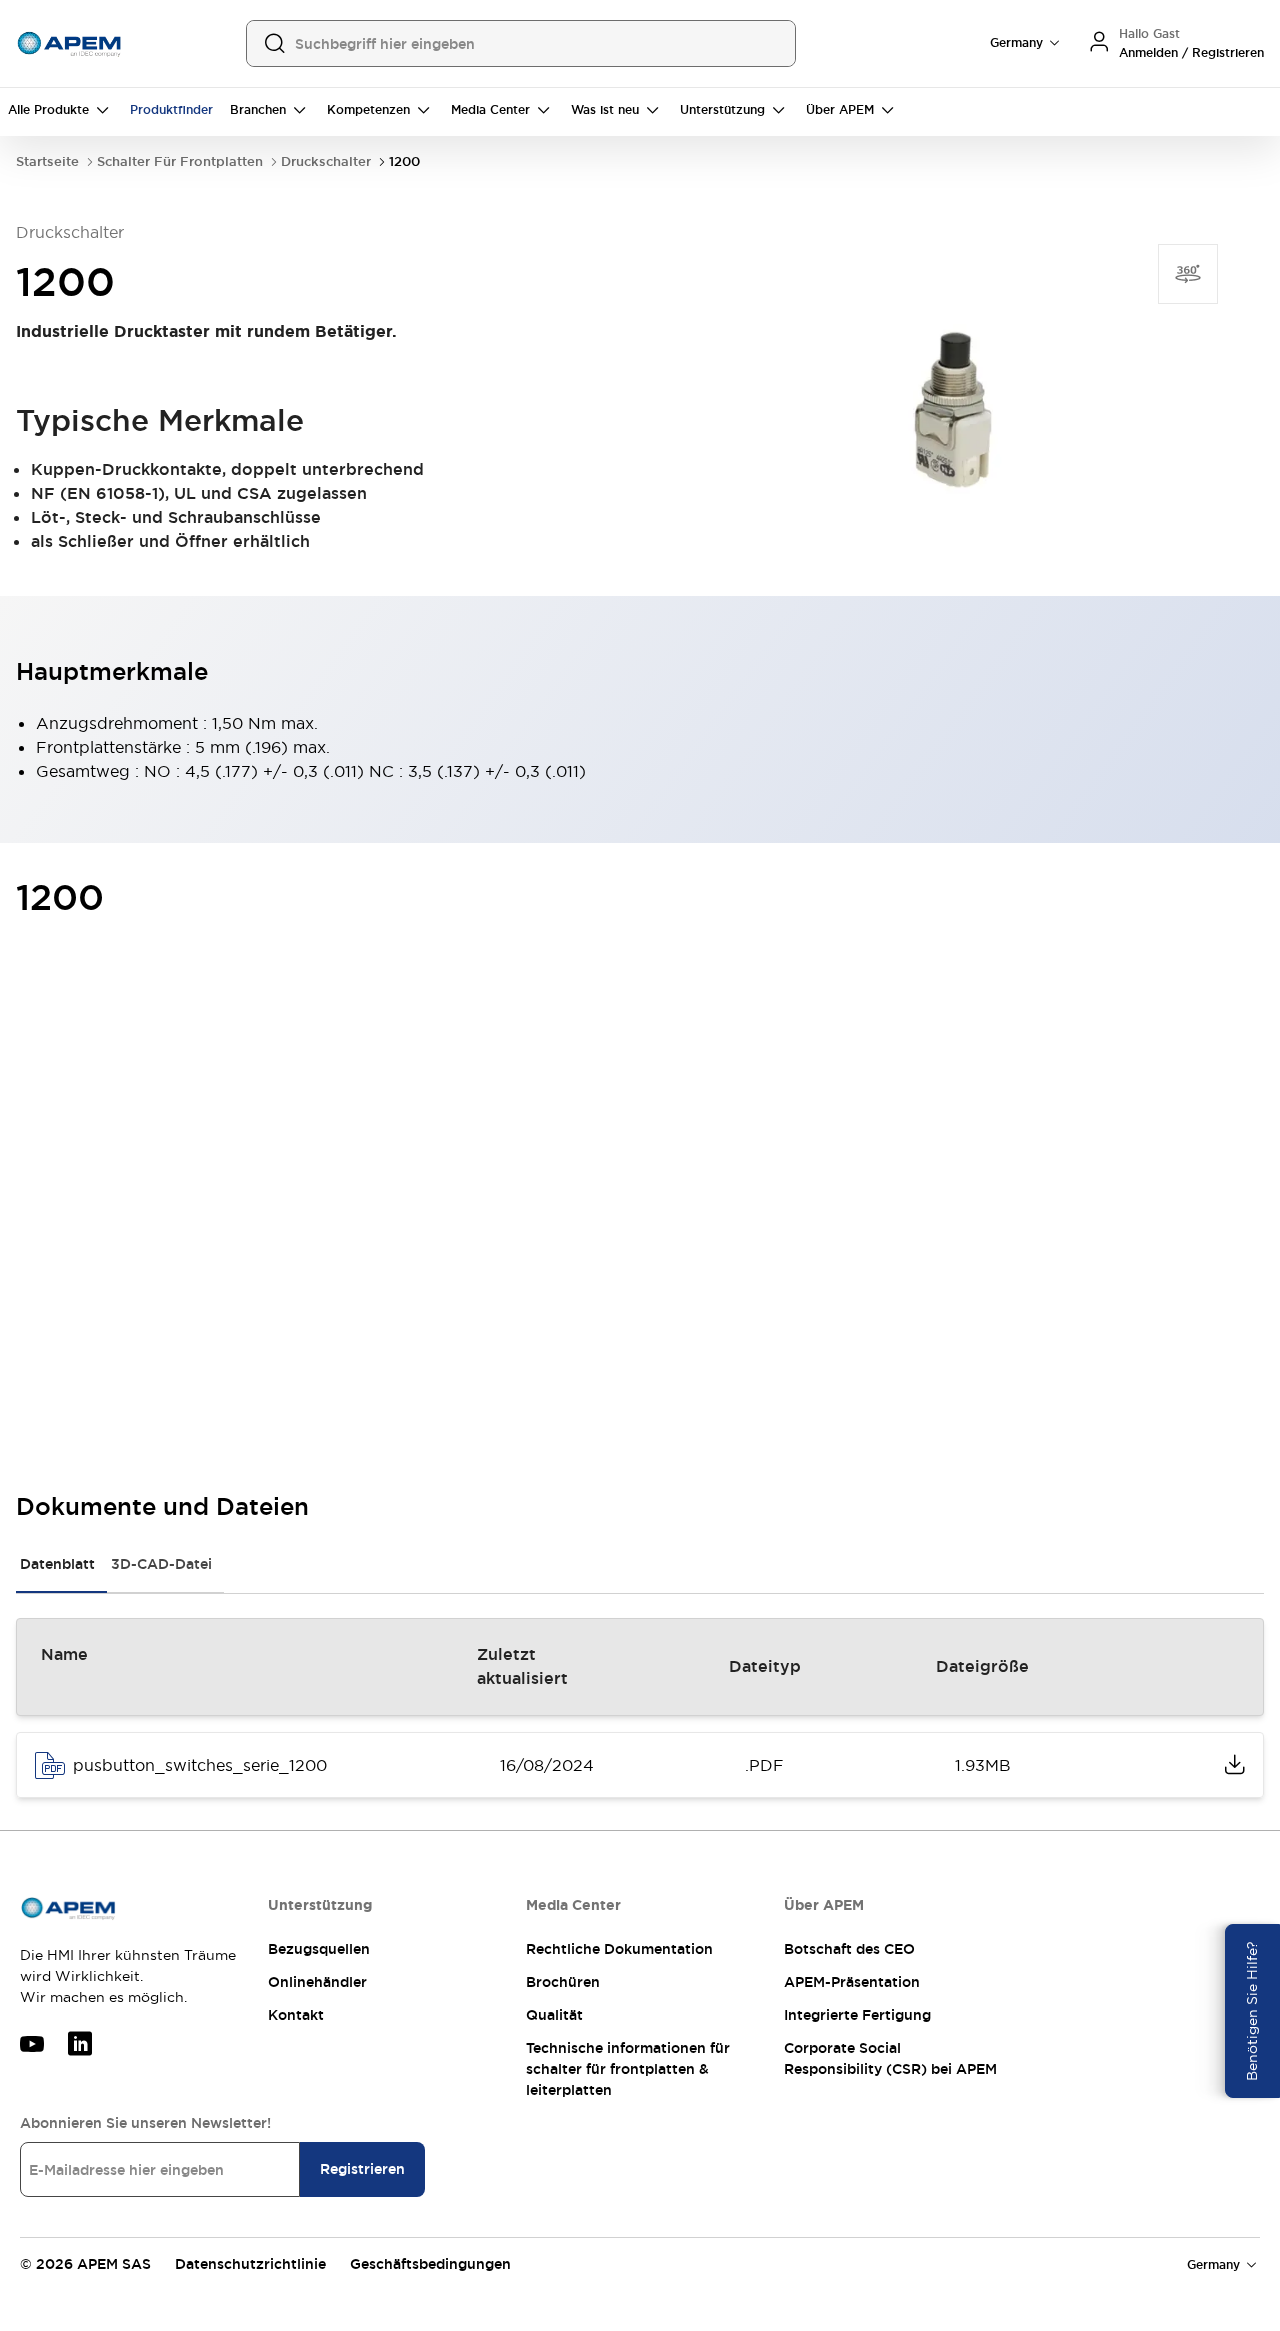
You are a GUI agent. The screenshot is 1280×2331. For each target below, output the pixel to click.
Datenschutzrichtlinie (250, 2264)
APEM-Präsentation (852, 1982)
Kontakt (296, 2015)
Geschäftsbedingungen (430, 2264)
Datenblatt (57, 1564)
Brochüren (563, 1982)
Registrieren (362, 2169)
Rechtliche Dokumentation (619, 1949)
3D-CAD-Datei (161, 1564)
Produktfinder (171, 110)
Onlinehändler (317, 1982)
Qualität (554, 2015)
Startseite (47, 161)
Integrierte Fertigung (857, 2015)
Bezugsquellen (319, 1949)
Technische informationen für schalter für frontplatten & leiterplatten (628, 2069)
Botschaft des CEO (849, 1949)
